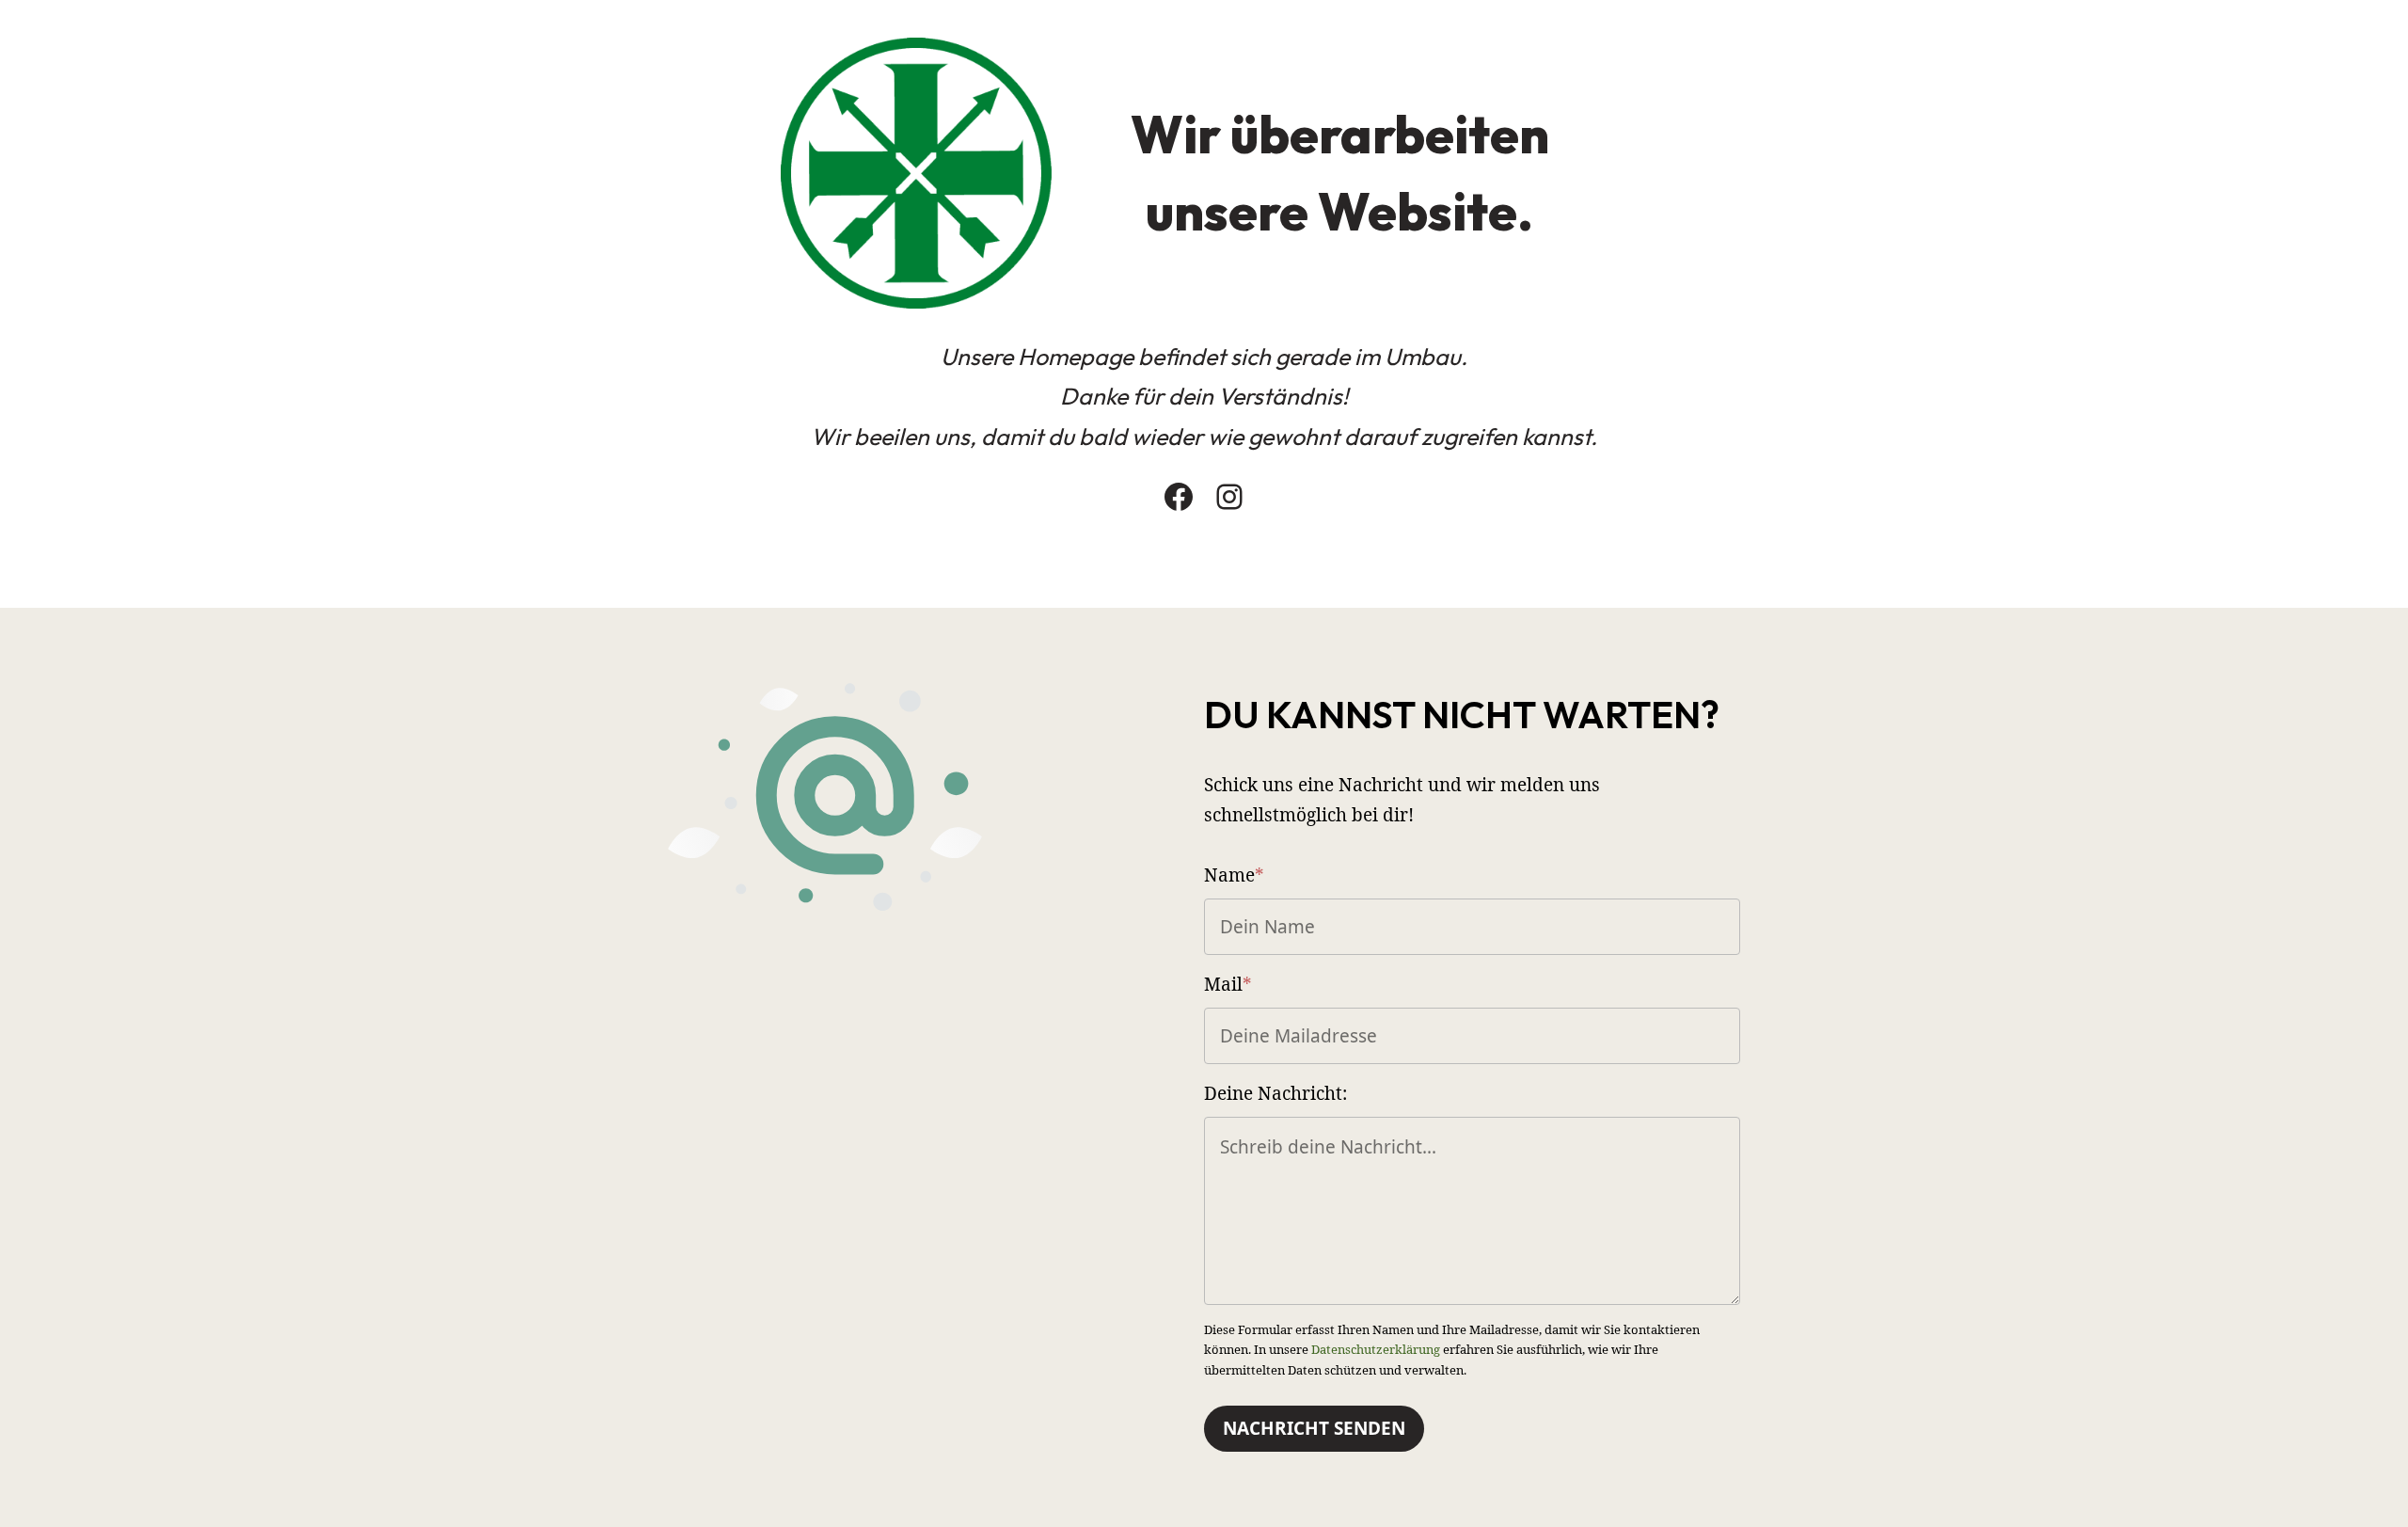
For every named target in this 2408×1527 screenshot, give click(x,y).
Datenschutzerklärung (1376, 1349)
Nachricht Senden (1314, 1428)
